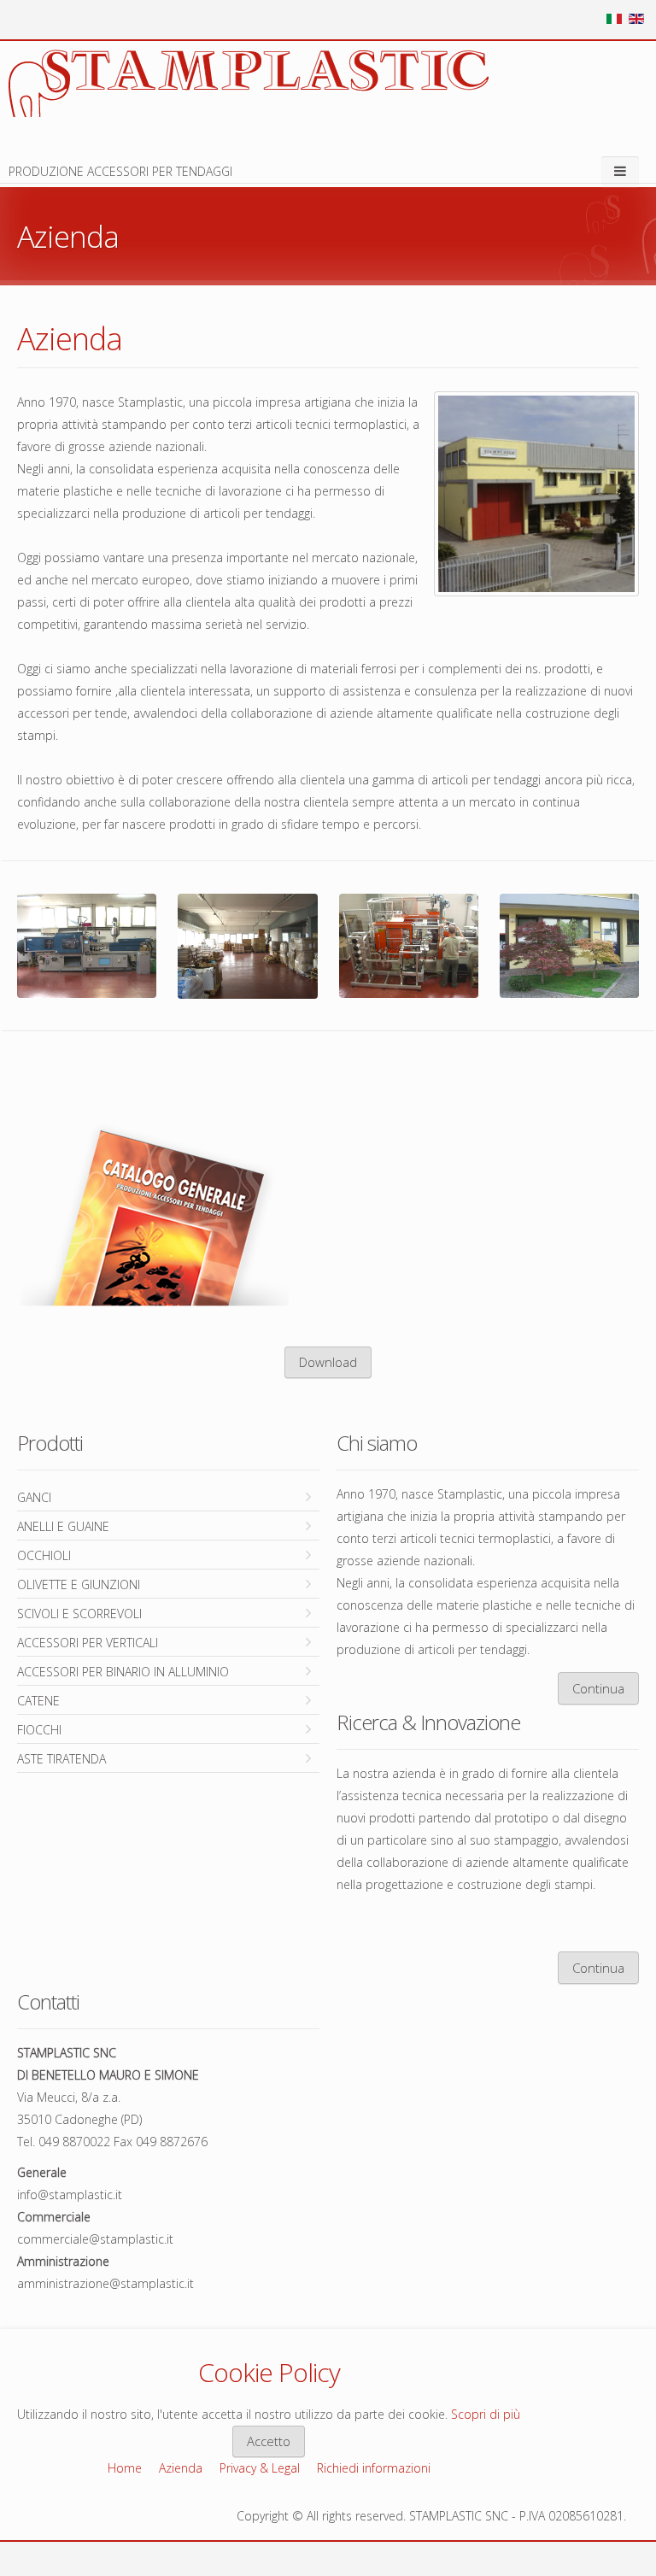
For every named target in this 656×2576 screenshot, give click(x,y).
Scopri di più (486, 2414)
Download (328, 1362)
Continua (598, 1688)
